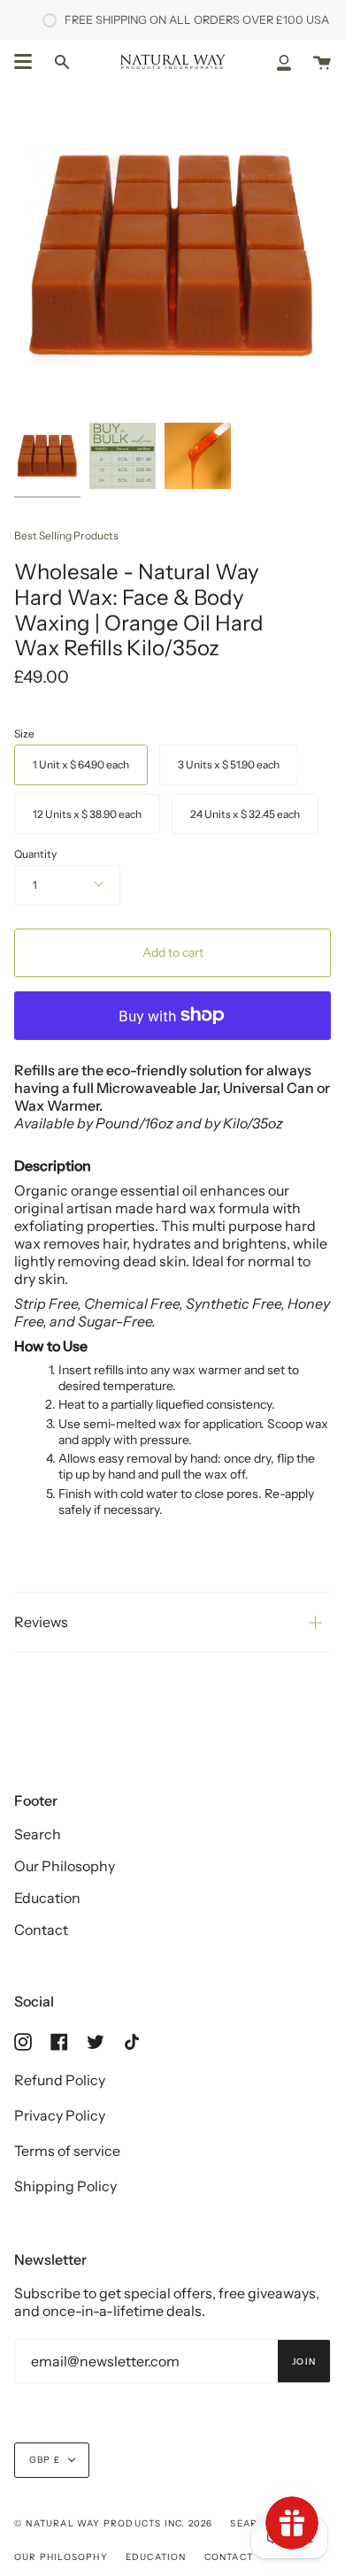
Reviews (41, 1622)
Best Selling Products (66, 535)
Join (304, 2362)
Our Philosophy (65, 1866)
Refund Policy (60, 2080)
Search (38, 1834)
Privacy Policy (60, 2115)
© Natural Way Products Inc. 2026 (113, 2523)
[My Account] (284, 61)
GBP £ (45, 2460)
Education (47, 1898)
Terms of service (67, 2151)
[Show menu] (23, 62)
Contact (41, 1930)
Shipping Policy (65, 2186)
